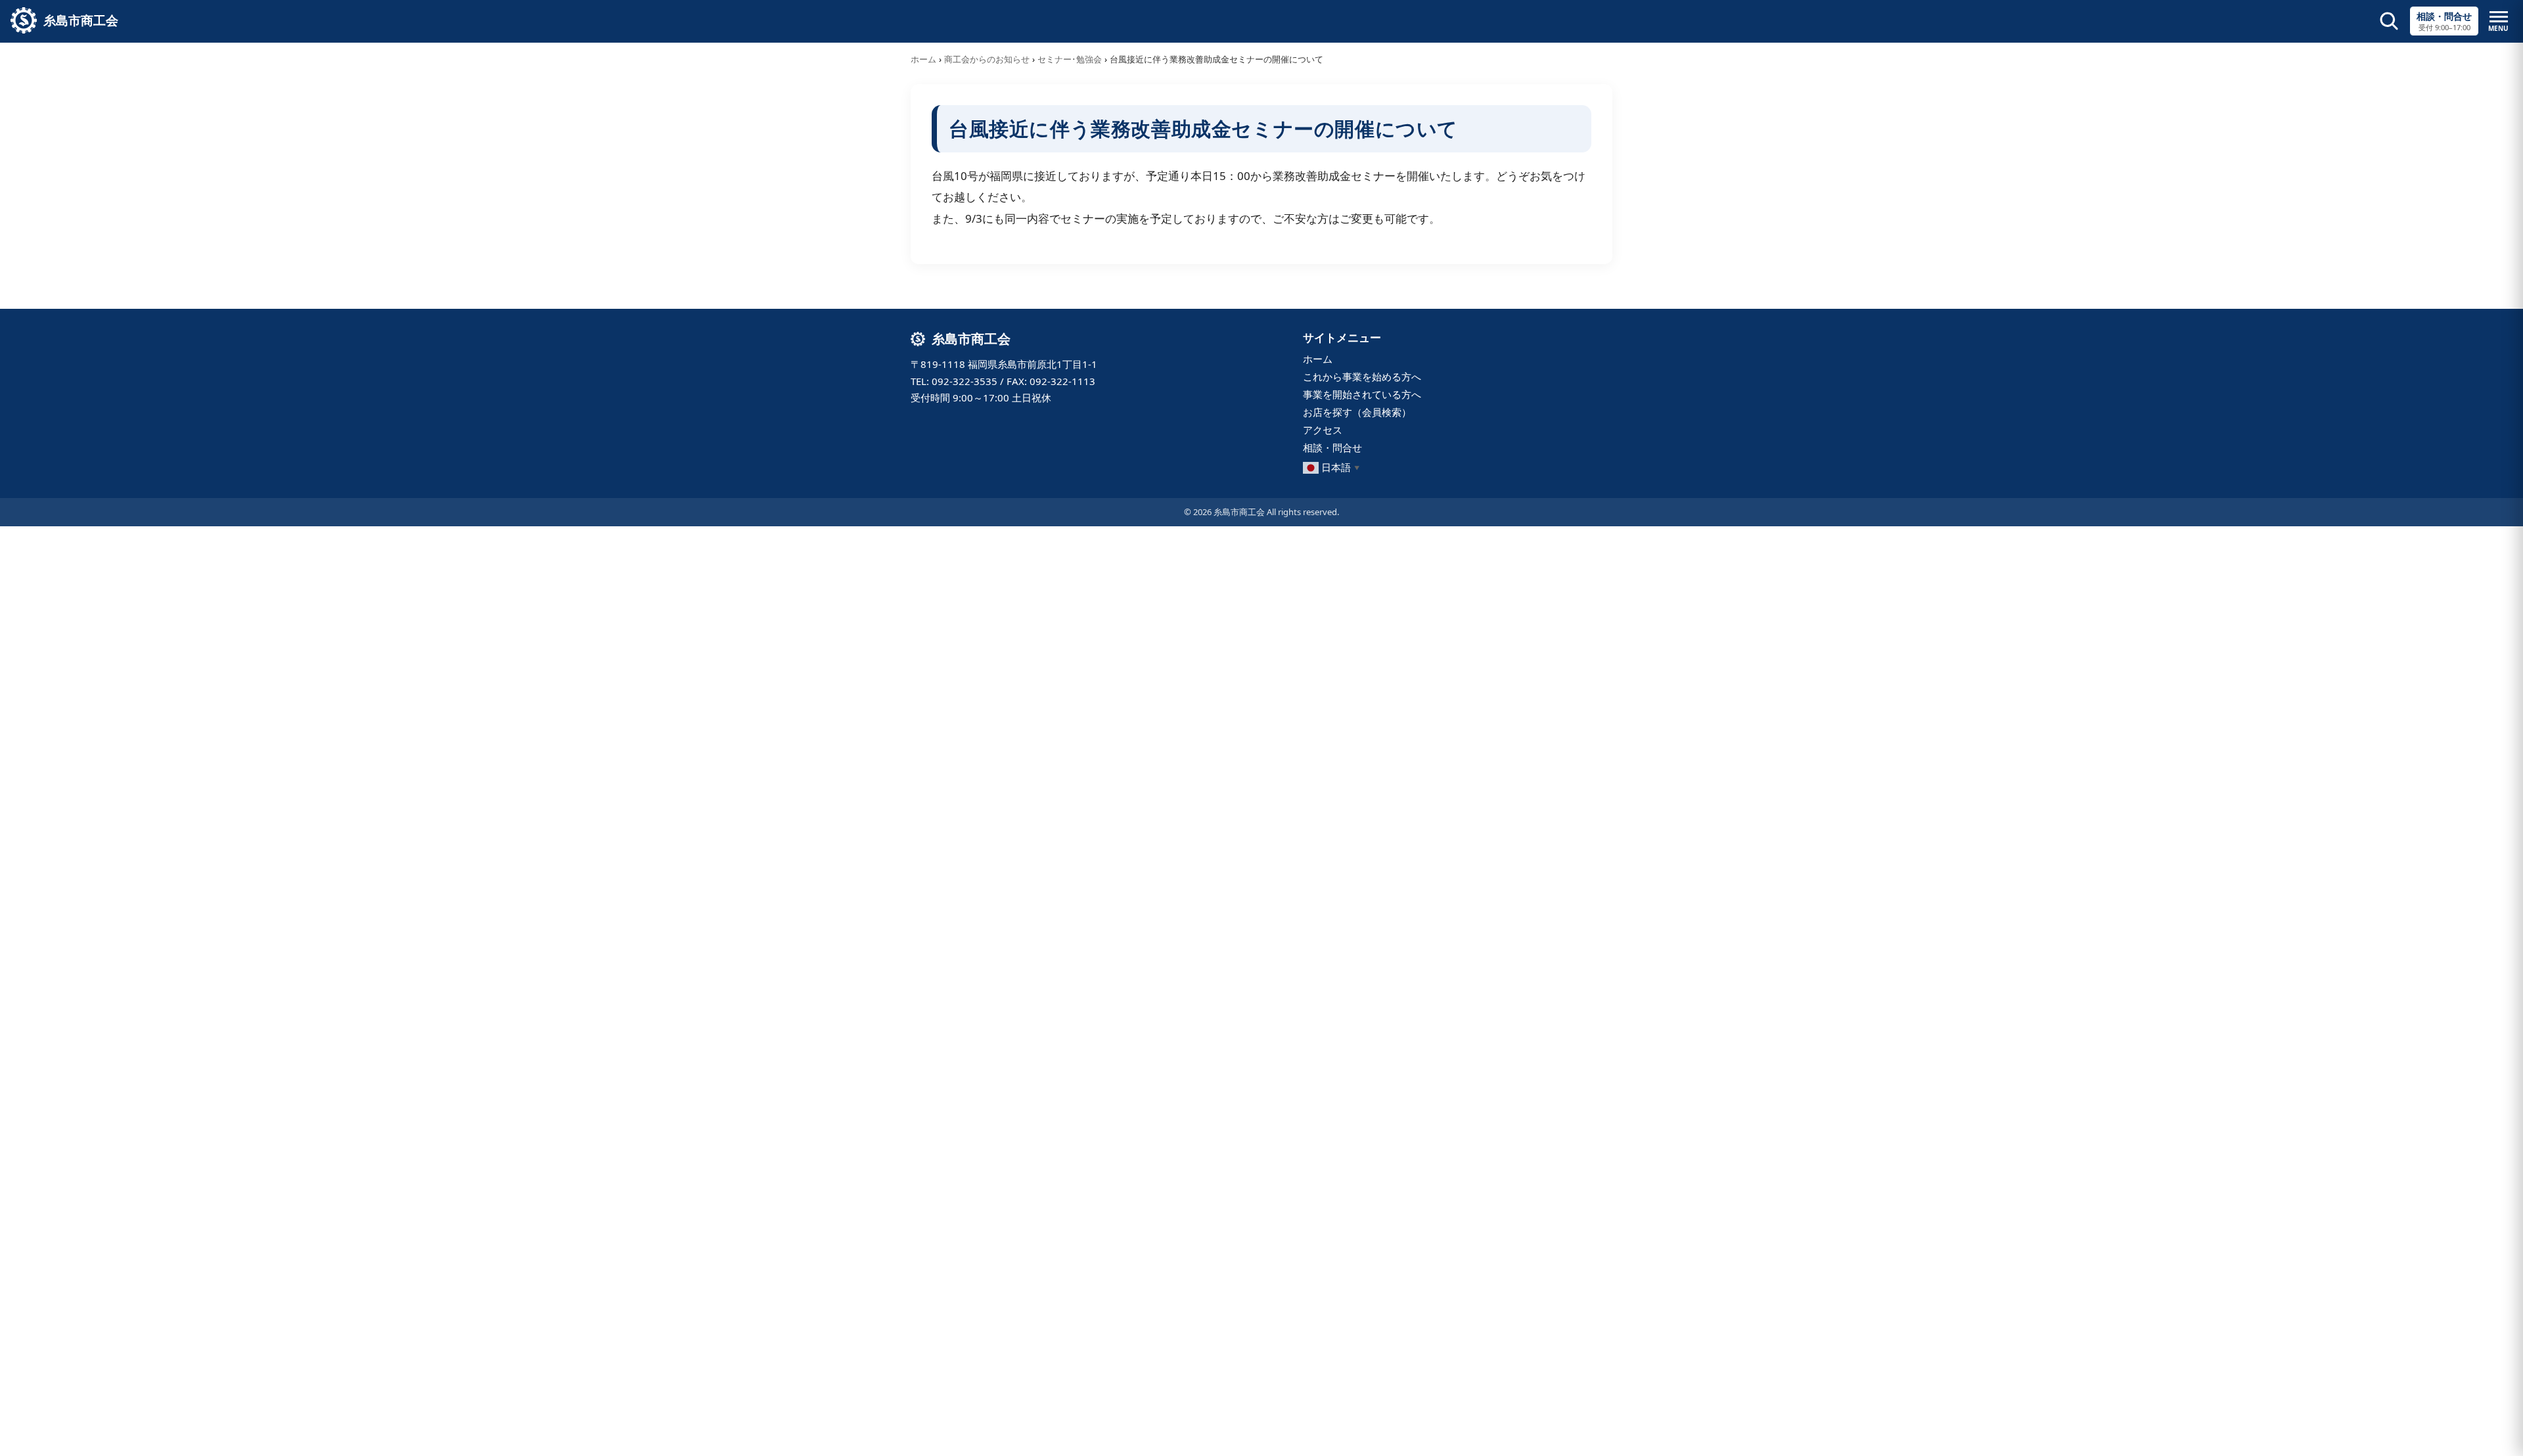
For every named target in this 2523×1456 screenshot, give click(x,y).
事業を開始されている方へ (1362, 394)
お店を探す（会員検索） (1357, 412)
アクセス (1323, 430)
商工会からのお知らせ (987, 59)
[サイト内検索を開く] (2389, 21)
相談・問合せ (1332, 447)
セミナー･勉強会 (1070, 59)
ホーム (923, 59)
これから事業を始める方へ (1362, 376)
